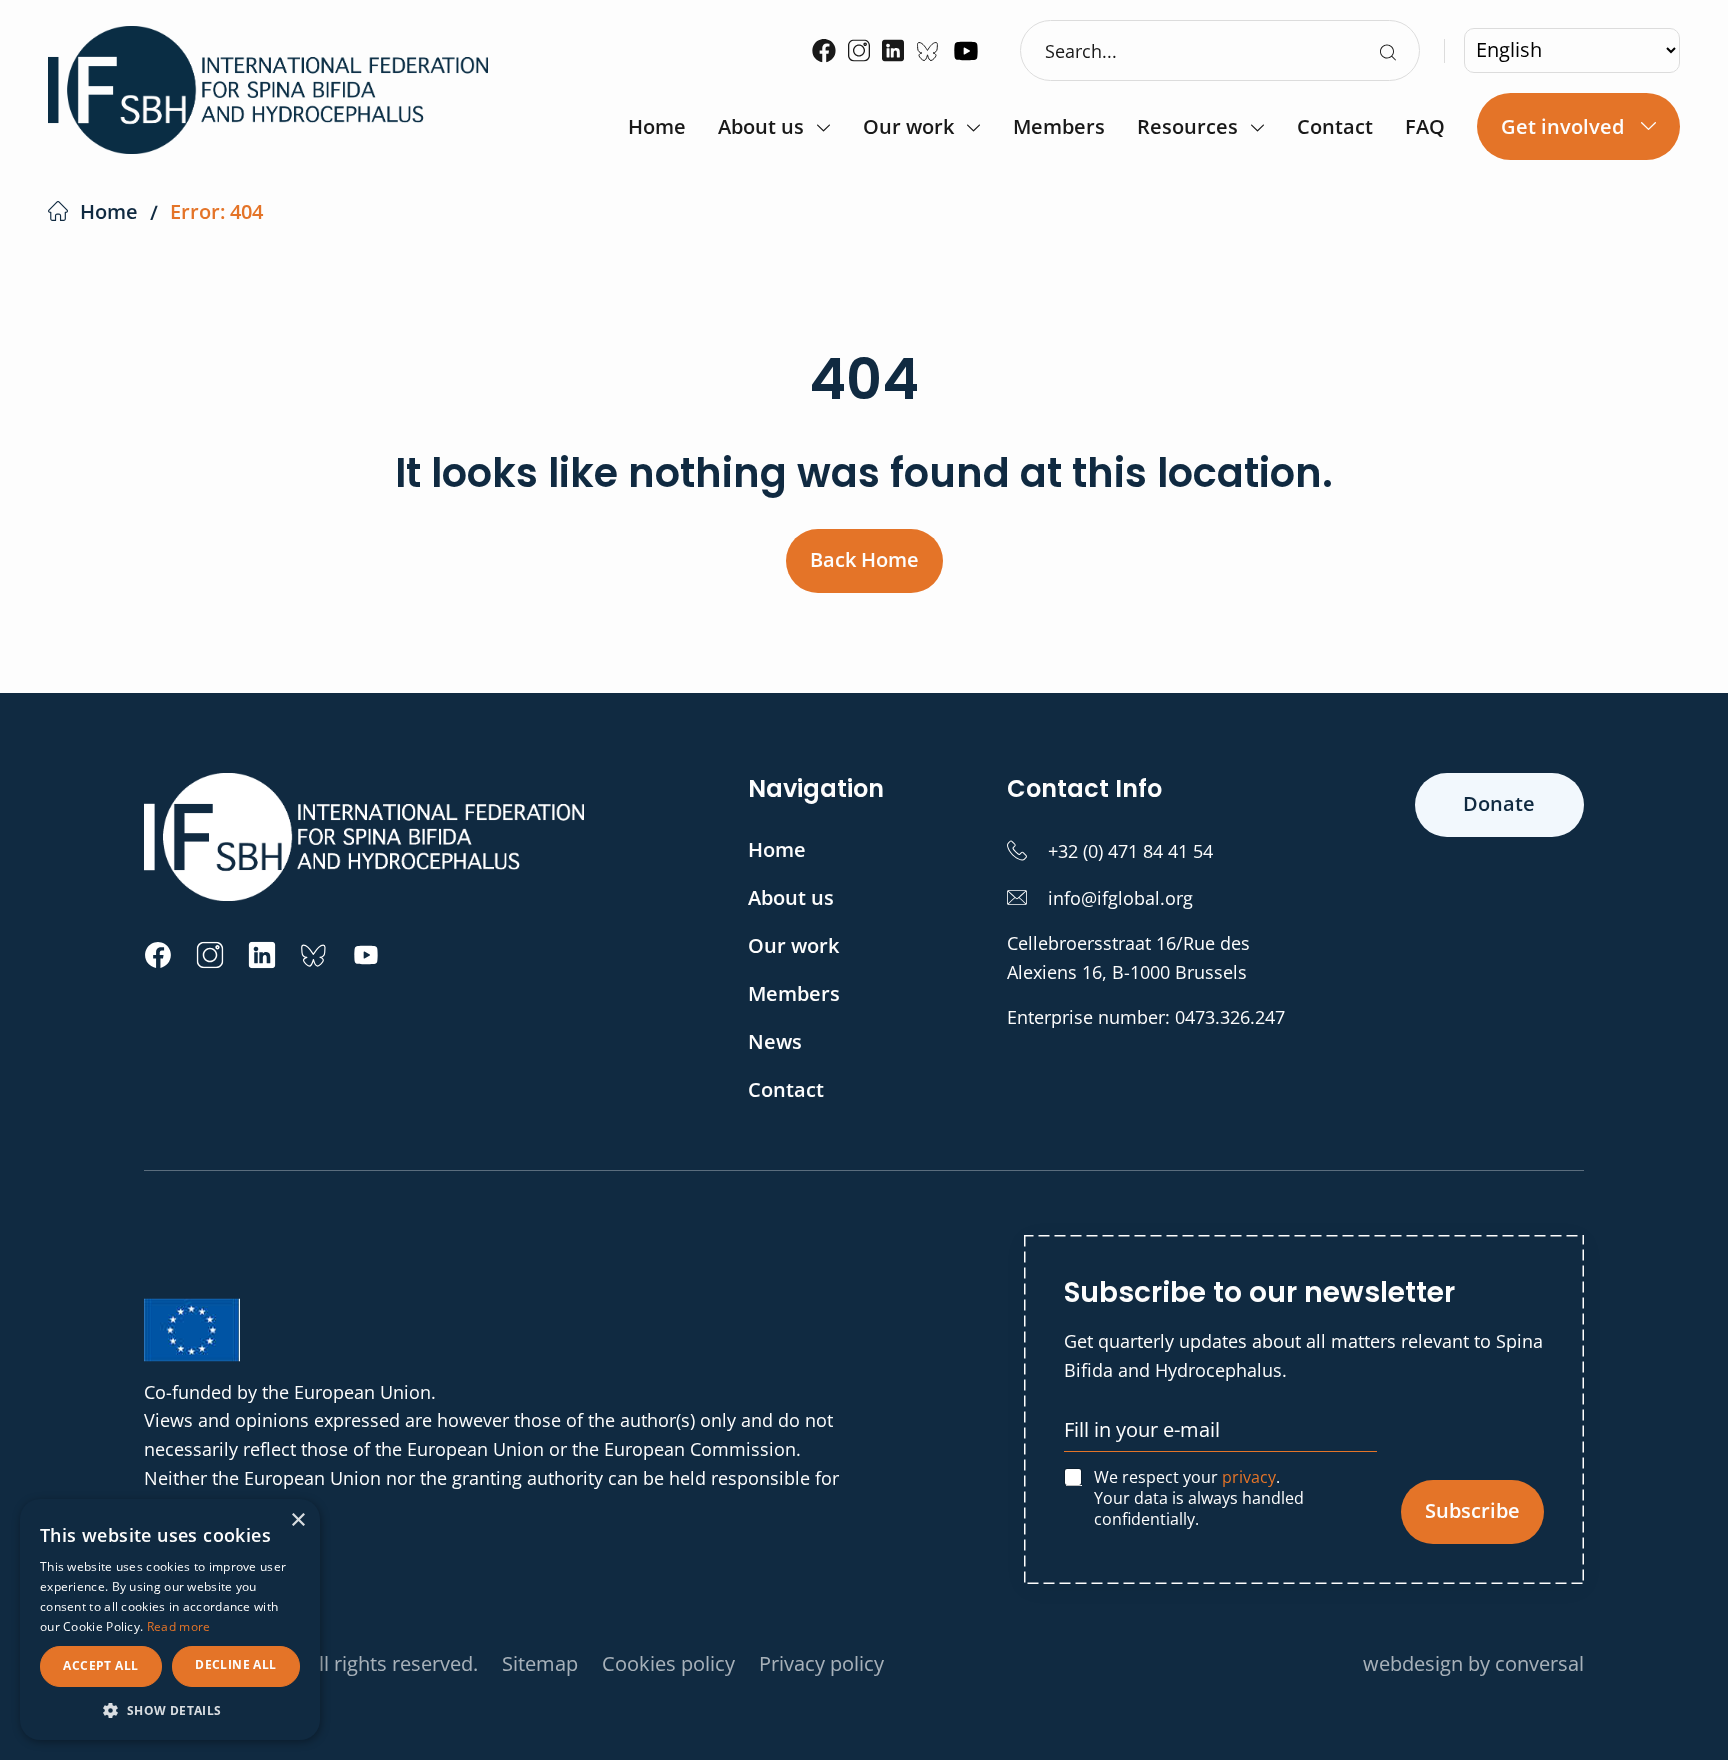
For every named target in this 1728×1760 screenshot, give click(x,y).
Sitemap (540, 1663)
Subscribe (1472, 1510)
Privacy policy (821, 1663)
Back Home (864, 559)
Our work (908, 128)
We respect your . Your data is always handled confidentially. (1199, 1498)
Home (657, 128)
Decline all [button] (235, 1664)
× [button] (297, 1520)
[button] (170, 1710)
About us (761, 128)
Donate (1499, 803)
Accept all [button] (100, 1665)
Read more (179, 1626)
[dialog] (170, 1619)
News (775, 1041)
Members (1059, 128)
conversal (1539, 1663)
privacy (1249, 1477)
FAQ (1425, 128)
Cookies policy (668, 1663)
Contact (1335, 128)
